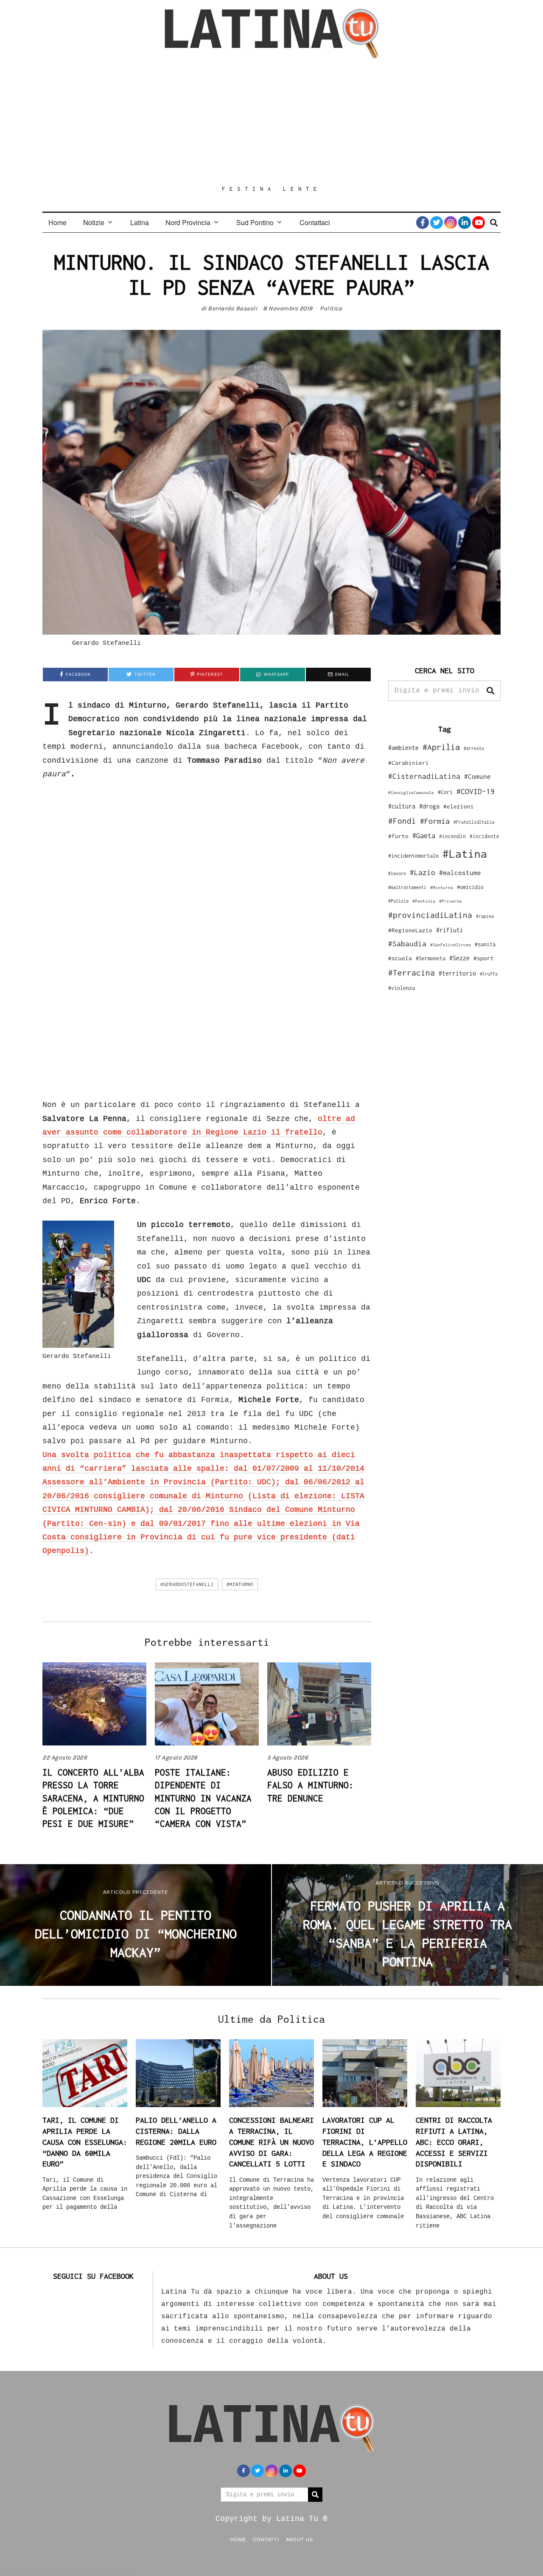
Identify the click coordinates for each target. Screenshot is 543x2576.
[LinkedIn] (465, 223)
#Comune (477, 776)
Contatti (266, 2539)
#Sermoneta (431, 958)
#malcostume (460, 873)
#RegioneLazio (410, 930)
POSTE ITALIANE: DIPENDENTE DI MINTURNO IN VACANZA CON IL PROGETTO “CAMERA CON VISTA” (203, 1798)
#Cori (445, 792)
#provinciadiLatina (430, 915)
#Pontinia (424, 901)
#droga (429, 806)
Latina (140, 222)
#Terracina (411, 973)
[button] (490, 691)
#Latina (465, 854)
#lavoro (397, 873)
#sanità (485, 944)
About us (299, 2539)
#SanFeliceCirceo (451, 945)
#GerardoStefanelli (187, 1584)
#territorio (457, 973)
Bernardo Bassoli (232, 308)
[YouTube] (479, 223)
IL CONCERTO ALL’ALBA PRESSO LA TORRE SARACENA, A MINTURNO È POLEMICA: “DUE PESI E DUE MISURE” (93, 1798)
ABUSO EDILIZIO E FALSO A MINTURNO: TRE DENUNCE (311, 1785)
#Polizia (398, 901)
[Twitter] (437, 223)
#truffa (489, 974)
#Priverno (451, 901)
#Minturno (240, 1584)
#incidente (484, 836)
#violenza (402, 988)
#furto (398, 836)
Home (57, 222)
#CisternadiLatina (424, 776)
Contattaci (315, 222)
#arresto (474, 748)
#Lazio (423, 873)
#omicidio (470, 887)
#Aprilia (441, 747)
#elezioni (459, 806)
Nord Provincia (188, 222)
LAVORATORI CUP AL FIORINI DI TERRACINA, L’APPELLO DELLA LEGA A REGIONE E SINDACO (365, 2142)
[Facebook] (423, 223)
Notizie (94, 222)
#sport (484, 958)
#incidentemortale (413, 856)
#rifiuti (450, 930)
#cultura (402, 806)
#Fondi (402, 821)
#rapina (485, 916)
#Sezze (459, 958)
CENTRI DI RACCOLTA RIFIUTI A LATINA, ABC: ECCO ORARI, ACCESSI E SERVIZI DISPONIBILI (454, 2142)
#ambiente (403, 748)
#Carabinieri (409, 763)
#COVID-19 (476, 791)
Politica (331, 308)
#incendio (452, 836)
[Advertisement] (271, 122)
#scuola (400, 958)
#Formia (435, 821)
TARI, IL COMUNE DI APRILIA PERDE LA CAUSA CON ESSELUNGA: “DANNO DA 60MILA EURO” (85, 2142)
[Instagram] (451, 223)
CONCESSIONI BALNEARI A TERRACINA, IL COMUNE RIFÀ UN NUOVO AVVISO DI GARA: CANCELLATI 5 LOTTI (271, 2142)
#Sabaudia (407, 944)
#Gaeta (424, 835)
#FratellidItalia (474, 822)
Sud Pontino (255, 222)
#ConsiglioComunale (411, 793)
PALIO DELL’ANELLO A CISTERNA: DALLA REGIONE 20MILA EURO (176, 2131)
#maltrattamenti (407, 887)
